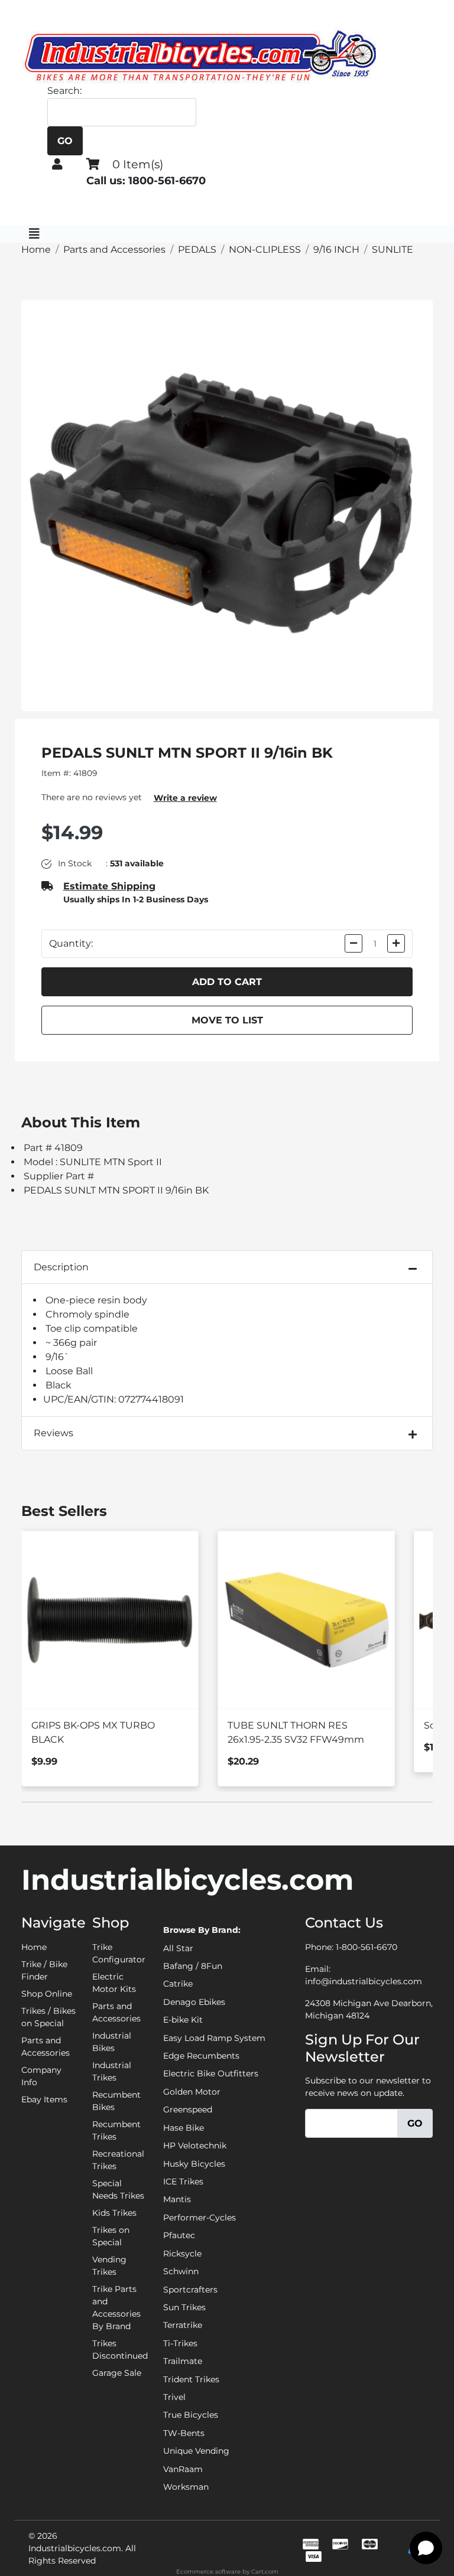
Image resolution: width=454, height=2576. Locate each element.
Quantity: (71, 943)
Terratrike (183, 2325)
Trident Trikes (191, 2379)
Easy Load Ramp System (214, 2038)
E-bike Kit (183, 2020)
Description (61, 1267)
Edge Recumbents (201, 2056)
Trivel (174, 2397)
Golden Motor (192, 2092)
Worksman (186, 2487)
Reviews (53, 1433)
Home (34, 1947)
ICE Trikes (183, 2182)
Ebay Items (44, 2099)
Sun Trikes (184, 2307)
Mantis (177, 2199)
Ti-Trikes (180, 2343)
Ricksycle (182, 2254)
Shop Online (47, 1994)
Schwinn (181, 2271)
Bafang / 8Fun (193, 1966)
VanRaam (183, 2469)
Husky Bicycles (194, 2164)
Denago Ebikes (194, 2002)
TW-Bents (184, 2433)
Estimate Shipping (109, 886)
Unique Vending (196, 2451)
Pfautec (179, 2235)
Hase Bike (184, 2128)
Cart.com (265, 2572)
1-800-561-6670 (367, 1947)
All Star (178, 1948)
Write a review (185, 798)
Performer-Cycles (200, 2218)
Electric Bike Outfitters (211, 2073)
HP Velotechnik (195, 2145)
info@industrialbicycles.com (364, 1981)
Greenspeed (188, 2109)
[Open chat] (426, 2548)
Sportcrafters (190, 2290)
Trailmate (183, 2361)
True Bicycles (191, 2415)
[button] (57, 164)
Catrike (178, 1984)
